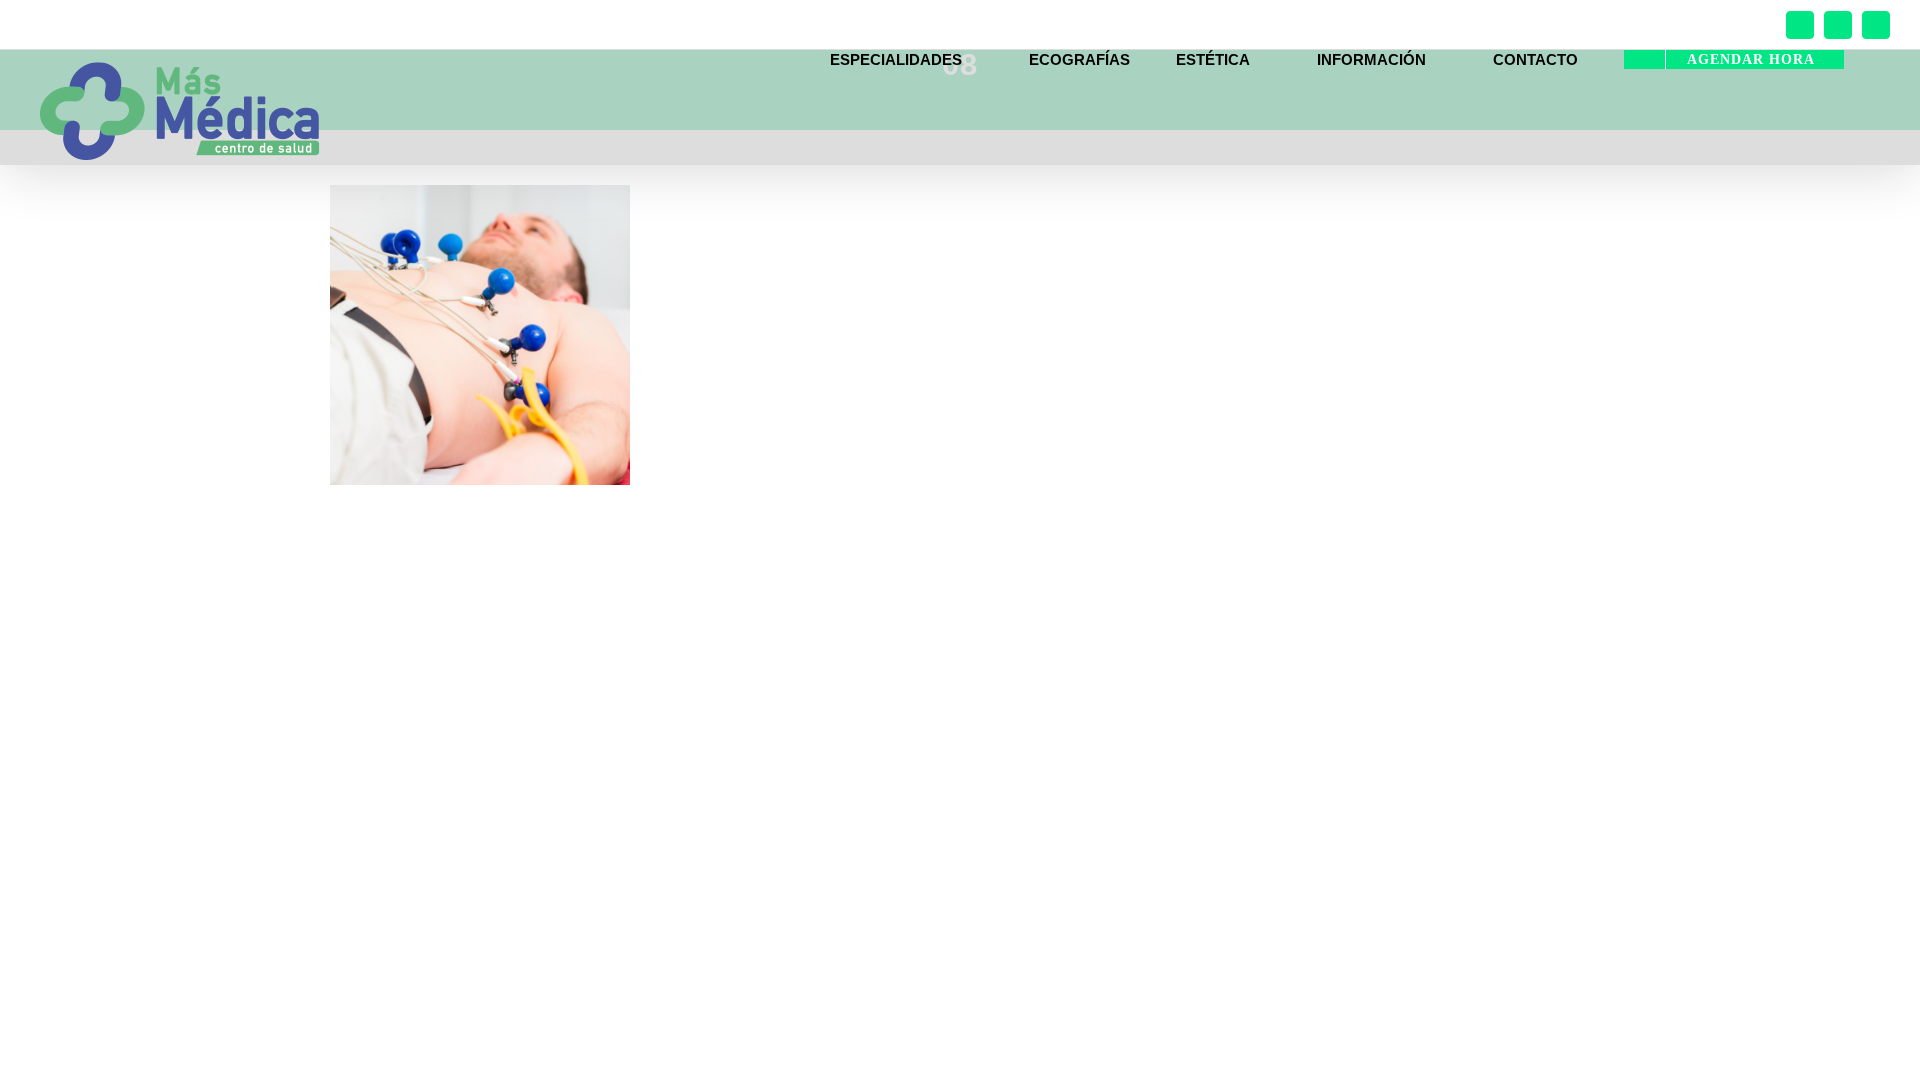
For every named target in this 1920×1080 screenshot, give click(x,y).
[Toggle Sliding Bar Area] (1902, 18)
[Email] (1876, 25)
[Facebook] (1800, 25)
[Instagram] (1838, 25)
